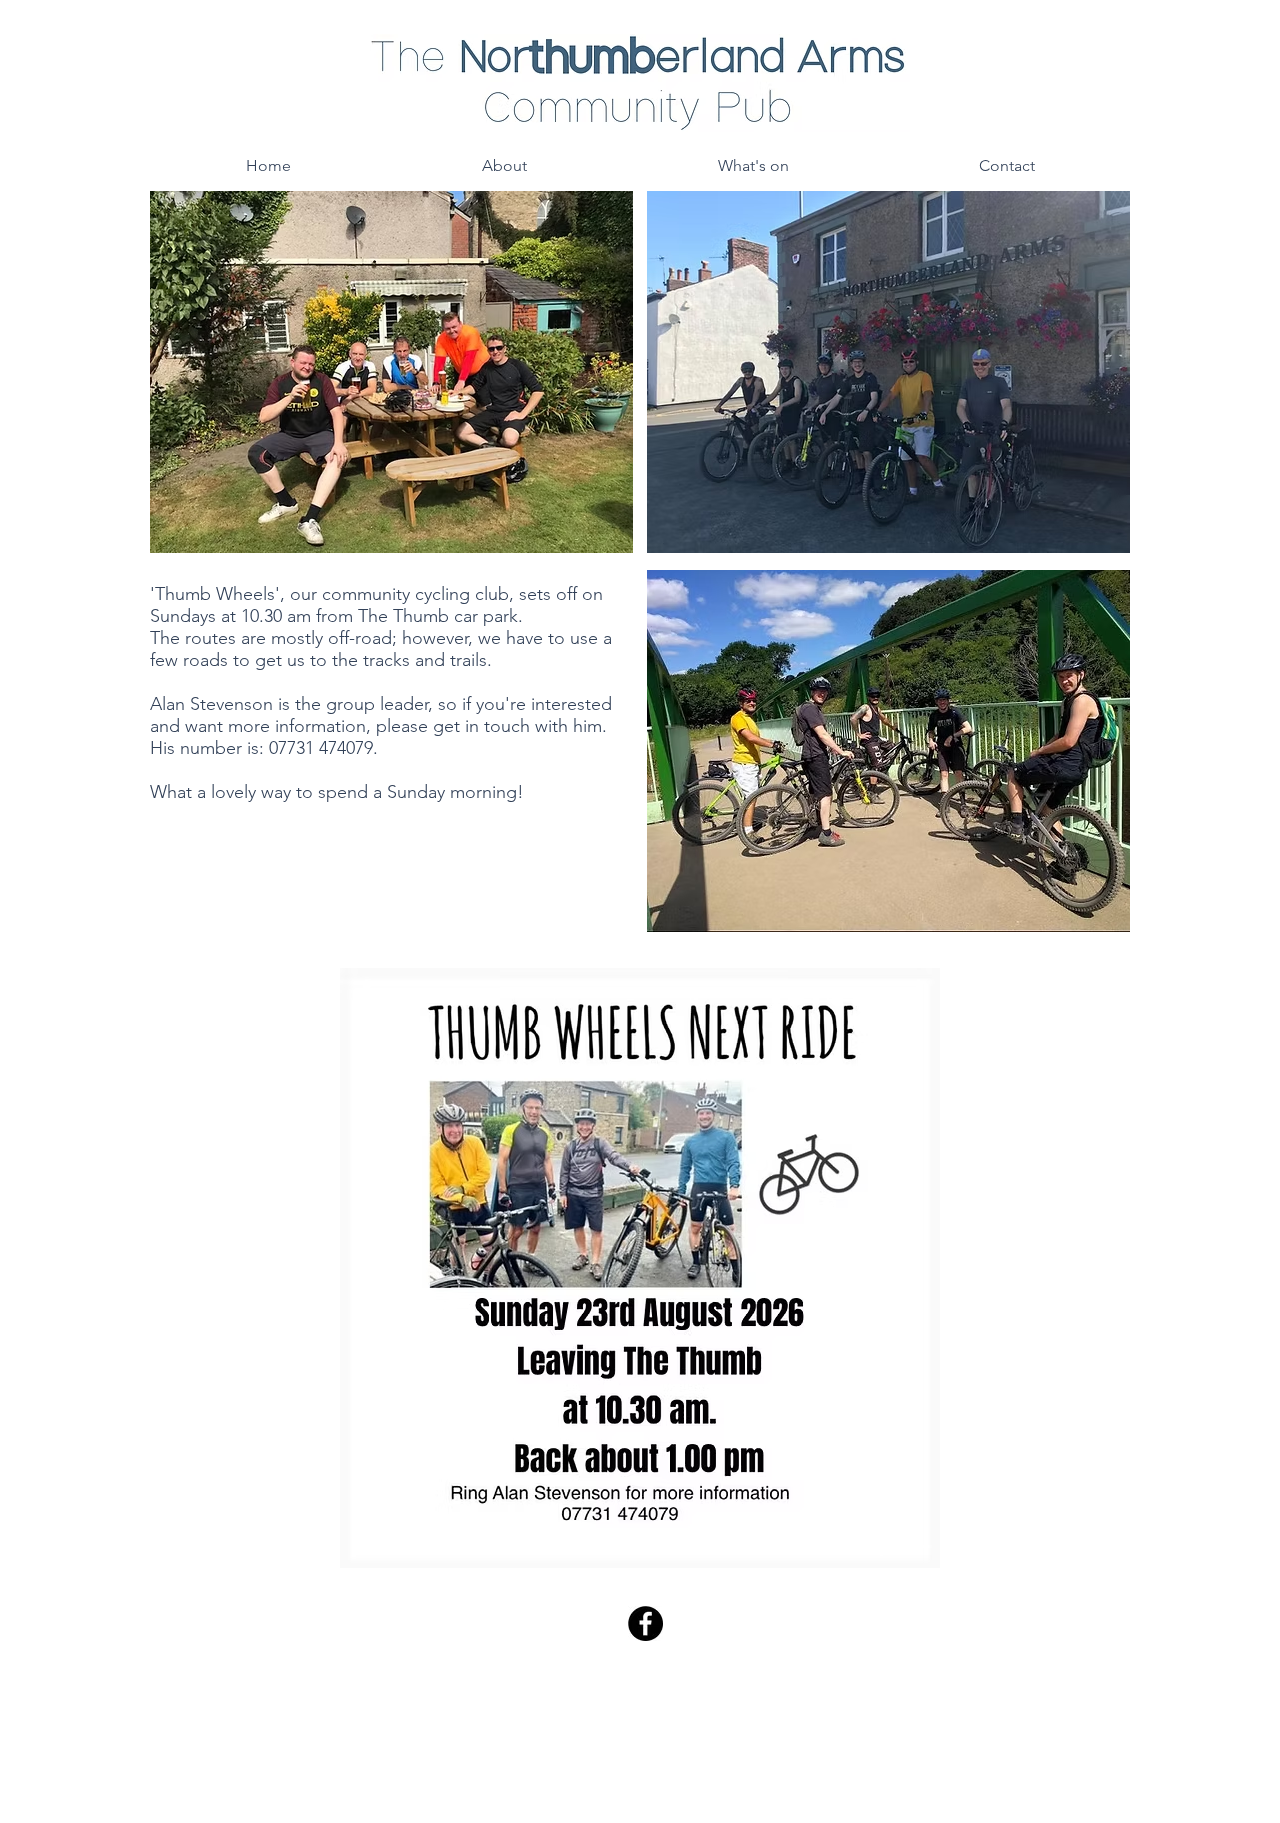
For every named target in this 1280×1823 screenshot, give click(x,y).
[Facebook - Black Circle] (645, 1623)
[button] (504, 166)
